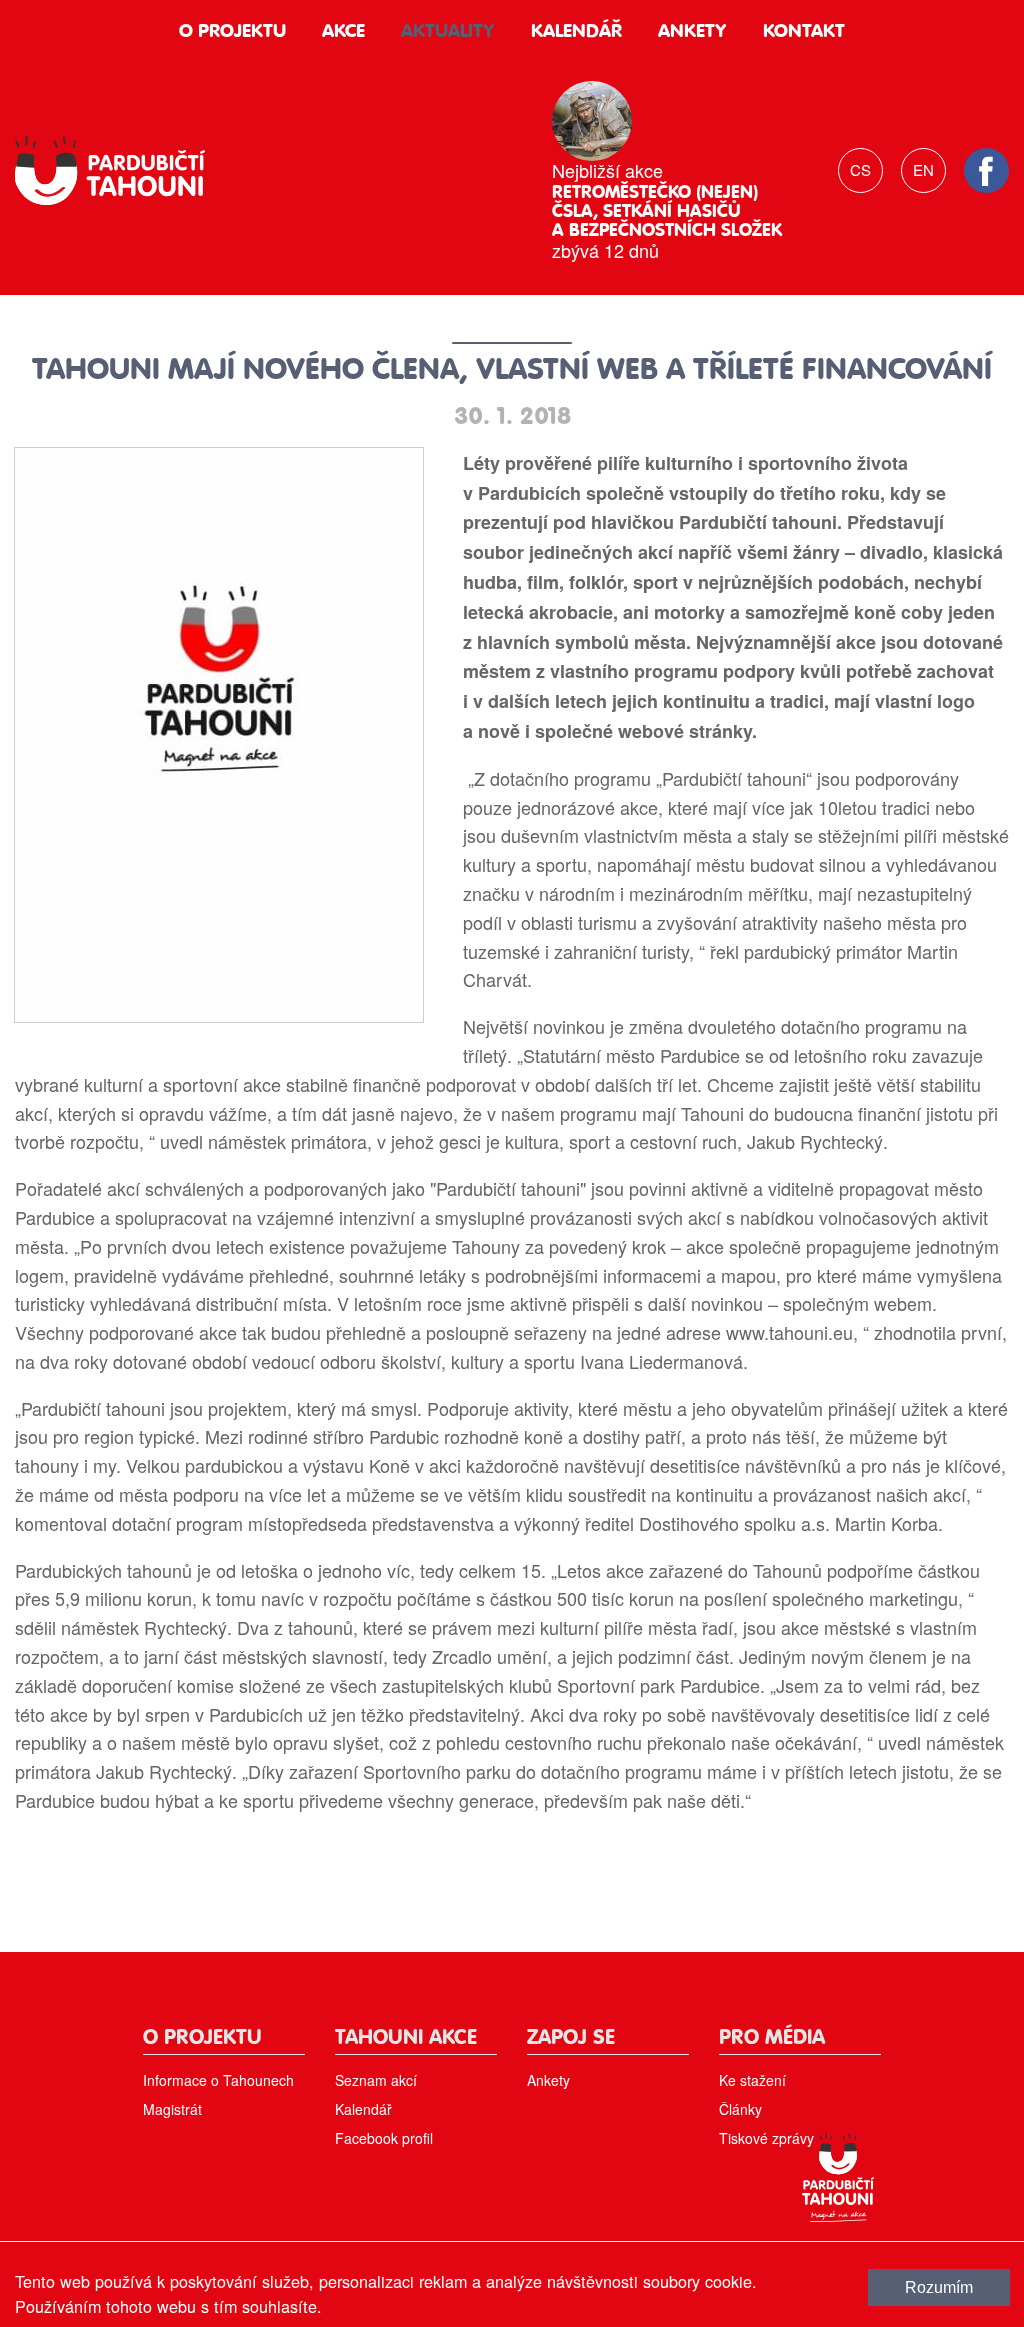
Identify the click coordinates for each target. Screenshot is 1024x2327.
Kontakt (804, 31)
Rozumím (939, 2287)
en (923, 169)
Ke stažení (752, 2080)
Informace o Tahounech (218, 2080)
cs (860, 169)
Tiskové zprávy (766, 2138)
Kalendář (576, 31)
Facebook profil (384, 2138)
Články (740, 2109)
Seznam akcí (376, 2080)
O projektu (232, 31)
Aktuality (448, 31)
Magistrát (172, 2109)
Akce (343, 31)
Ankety (692, 31)
